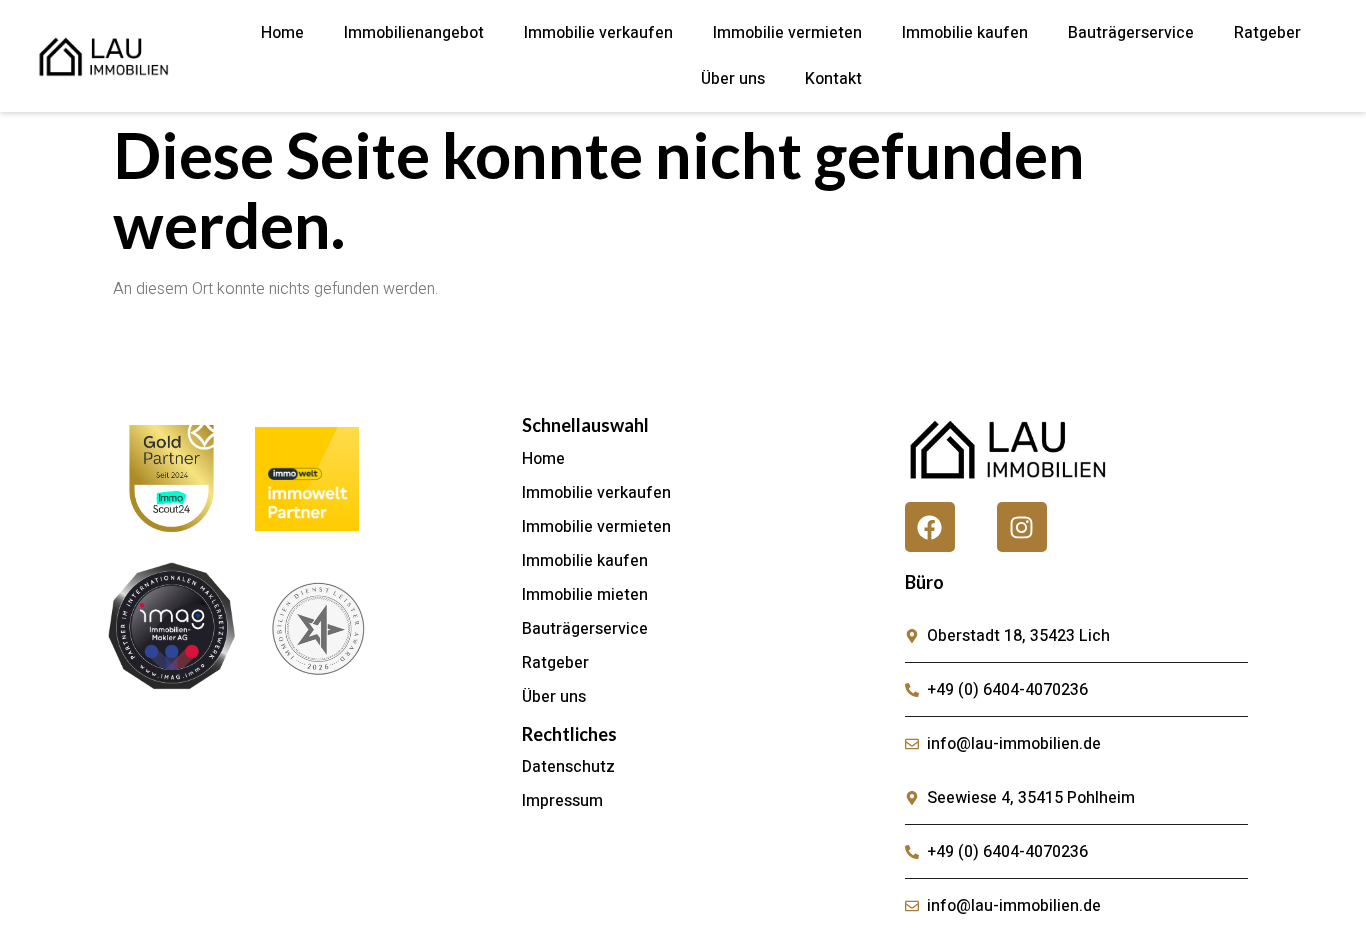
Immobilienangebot (414, 33)
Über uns (733, 79)
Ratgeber (1267, 33)
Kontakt (833, 79)
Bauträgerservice (1131, 33)
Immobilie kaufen (965, 33)
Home (282, 33)
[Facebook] (930, 527)
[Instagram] (1022, 527)
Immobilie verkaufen (598, 33)
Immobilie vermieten (787, 33)
